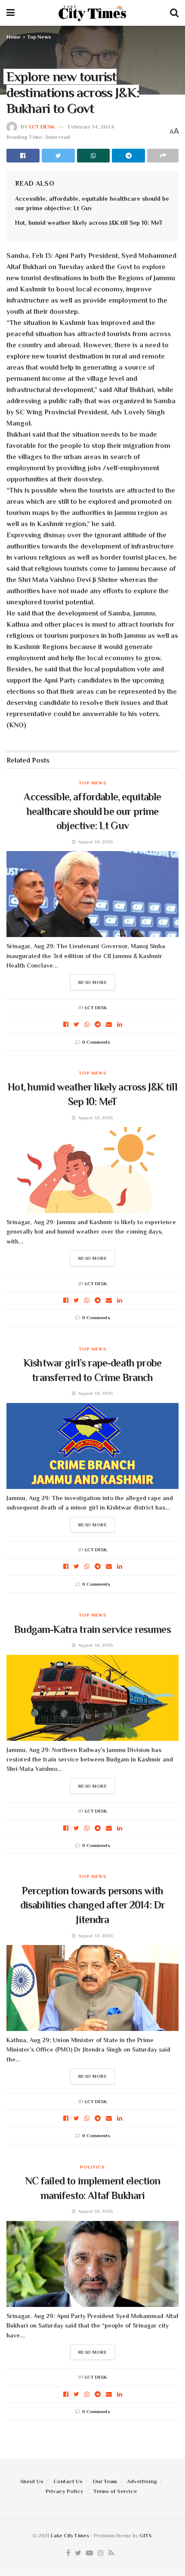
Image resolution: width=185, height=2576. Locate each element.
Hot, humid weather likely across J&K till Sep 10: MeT (89, 223)
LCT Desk (42, 127)
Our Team (105, 2481)
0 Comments (96, 1042)
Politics (92, 2167)
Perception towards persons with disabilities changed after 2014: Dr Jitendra (93, 1905)
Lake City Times (70, 2536)
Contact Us (68, 2481)
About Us (32, 2481)
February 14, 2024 (91, 127)
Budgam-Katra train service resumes (92, 1629)
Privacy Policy (65, 2491)
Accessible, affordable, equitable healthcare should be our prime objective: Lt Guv (92, 811)
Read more (93, 982)
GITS (145, 2536)
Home (14, 37)
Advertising (142, 2481)
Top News (39, 37)
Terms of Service (115, 2491)
